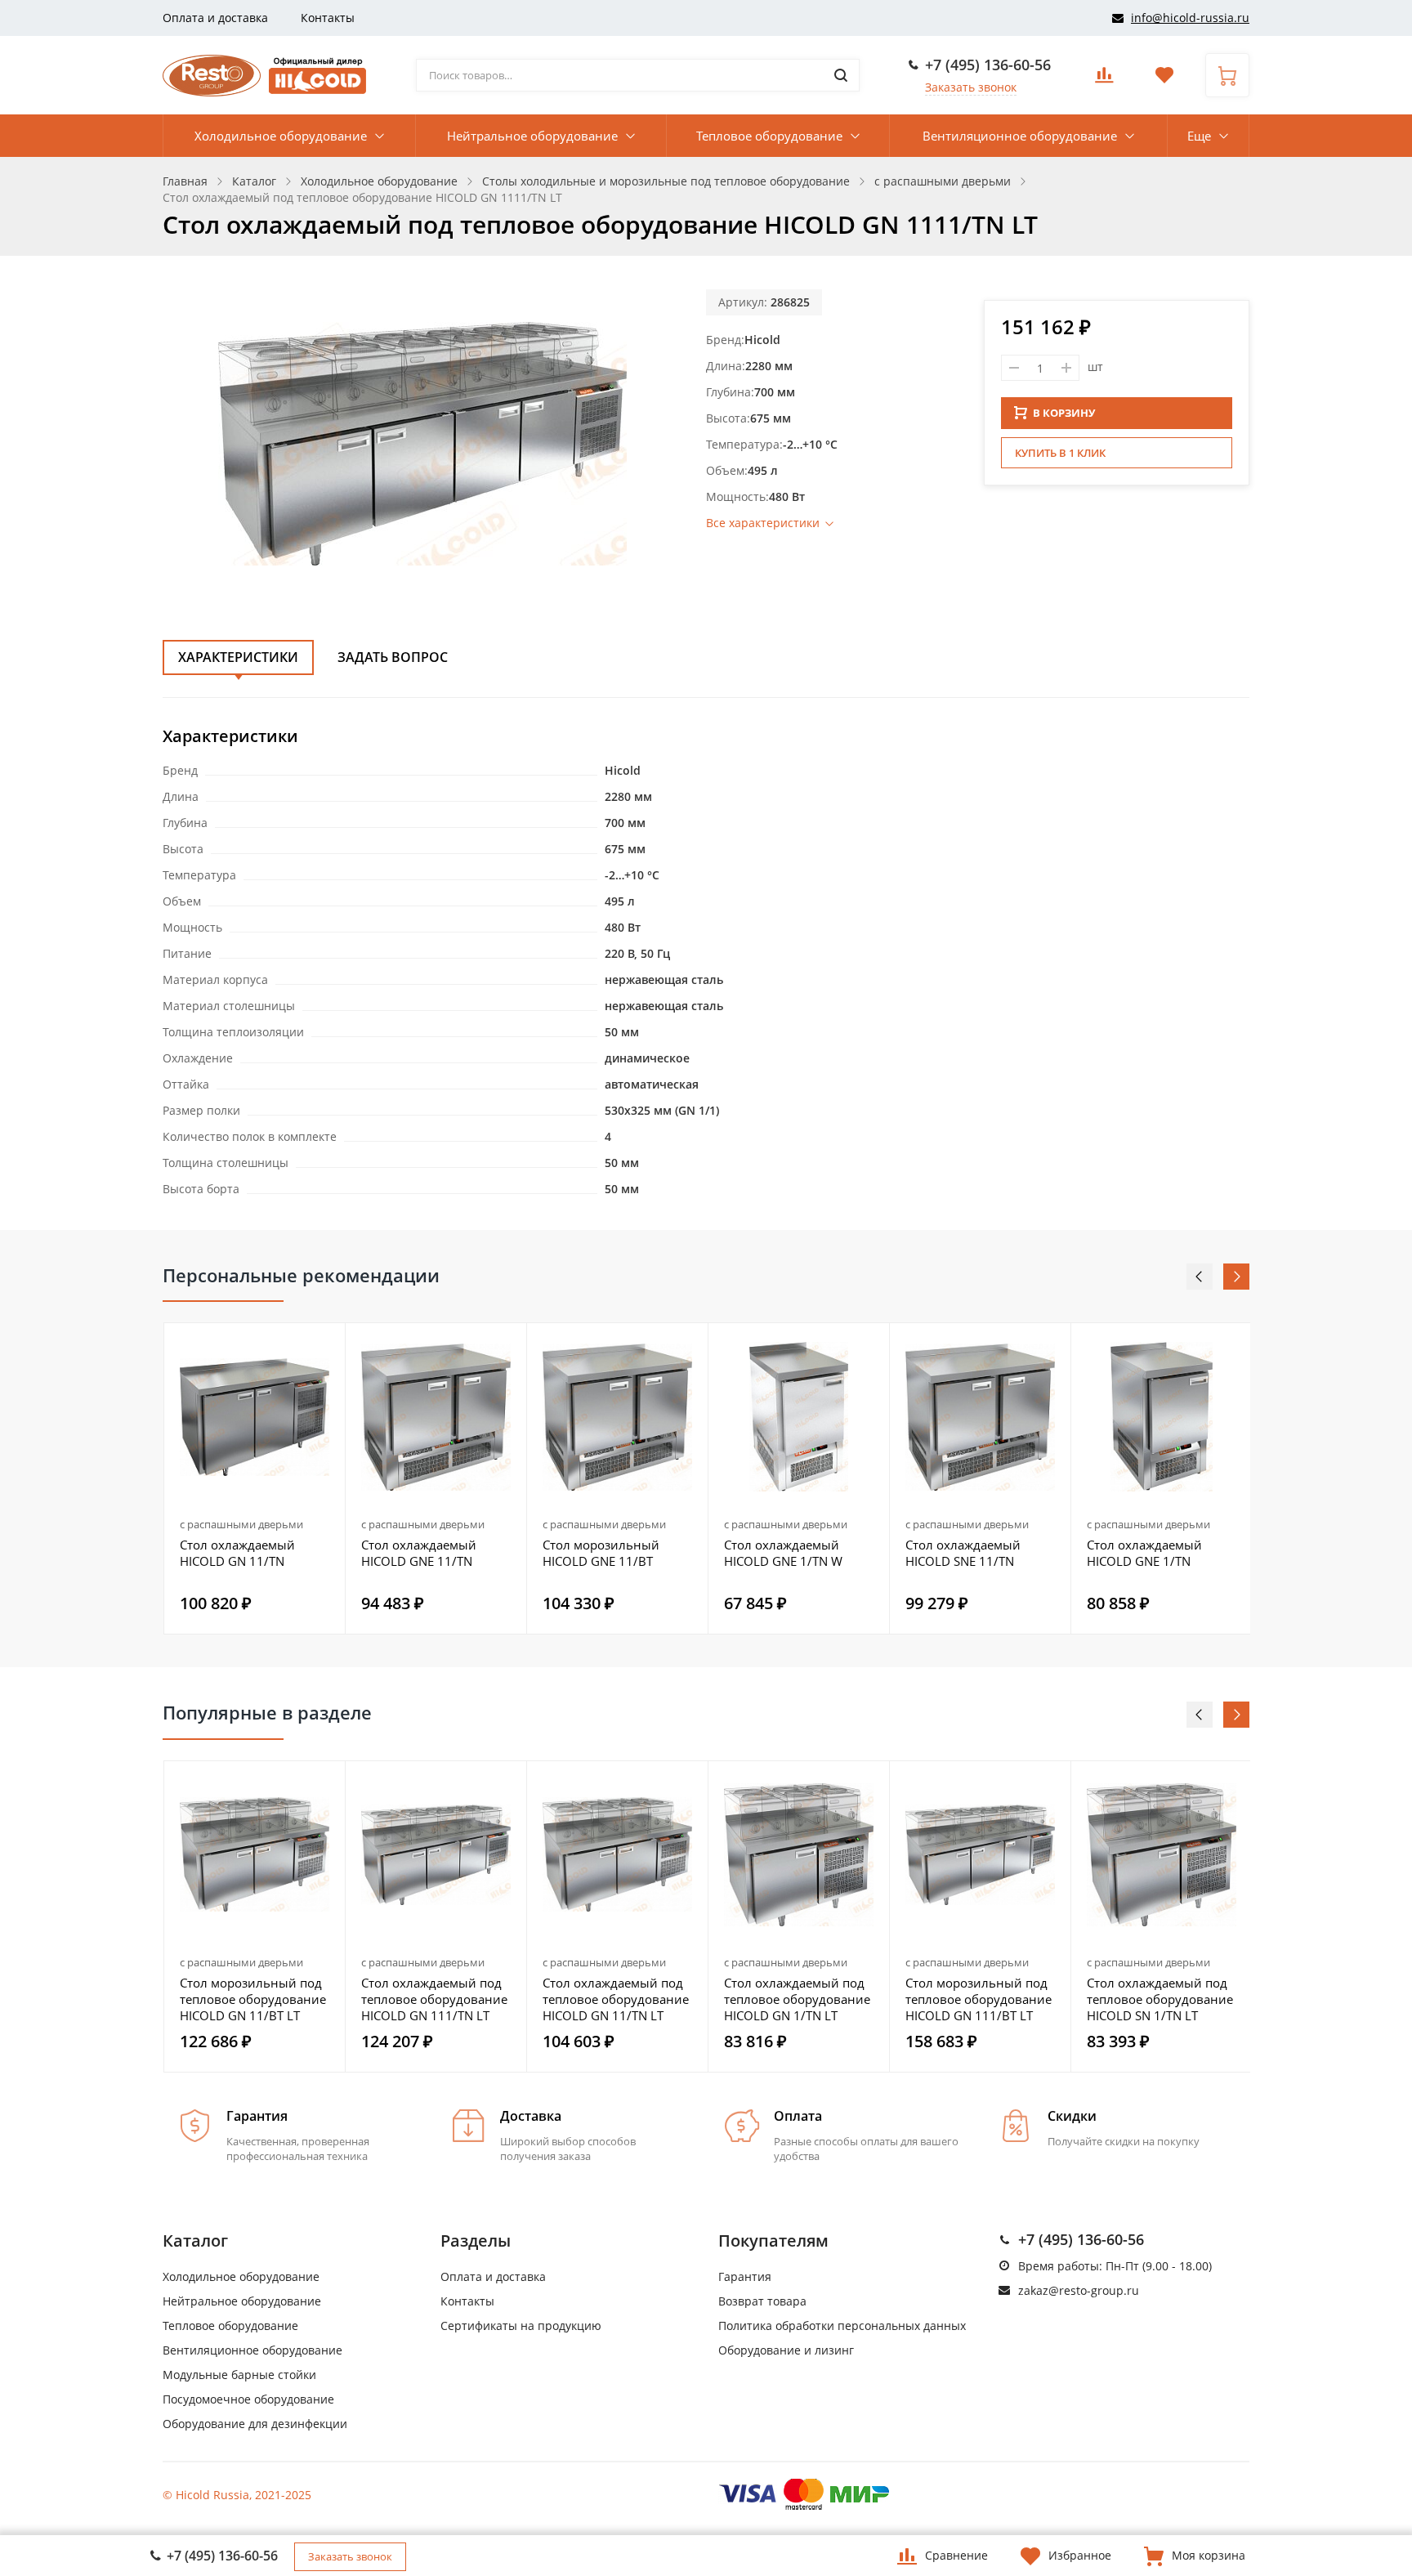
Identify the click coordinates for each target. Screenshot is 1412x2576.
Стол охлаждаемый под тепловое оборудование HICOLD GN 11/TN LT (616, 1999)
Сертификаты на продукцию (521, 2326)
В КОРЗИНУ (1064, 413)
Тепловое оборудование (769, 136)
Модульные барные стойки (239, 2375)
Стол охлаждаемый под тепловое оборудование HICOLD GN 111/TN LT (434, 1999)
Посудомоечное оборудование (248, 2399)
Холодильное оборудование (281, 136)
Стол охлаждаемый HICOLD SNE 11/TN (963, 1553)
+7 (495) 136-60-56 (988, 65)
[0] (1104, 80)
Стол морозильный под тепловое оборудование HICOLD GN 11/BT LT (253, 1999)
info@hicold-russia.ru (1190, 18)
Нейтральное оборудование (532, 136)
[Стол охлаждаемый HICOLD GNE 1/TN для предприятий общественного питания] (1162, 1417)
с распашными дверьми (241, 1524)
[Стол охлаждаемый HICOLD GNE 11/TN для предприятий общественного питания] (436, 1417)
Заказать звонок (971, 87)
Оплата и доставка (215, 18)
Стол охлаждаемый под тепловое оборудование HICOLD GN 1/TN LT (797, 1999)
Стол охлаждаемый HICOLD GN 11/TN (237, 1553)
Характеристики (238, 657)
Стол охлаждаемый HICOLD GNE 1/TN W (783, 1553)
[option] (255, 1478)
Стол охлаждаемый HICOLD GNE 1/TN (1144, 1553)
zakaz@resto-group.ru (1079, 2290)
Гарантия (745, 2276)
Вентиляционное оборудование (1020, 136)
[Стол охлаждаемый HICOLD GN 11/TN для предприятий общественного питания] (255, 1417)
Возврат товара (762, 2301)
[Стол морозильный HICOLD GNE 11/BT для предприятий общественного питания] (617, 1417)
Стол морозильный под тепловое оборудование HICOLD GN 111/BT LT (979, 1999)
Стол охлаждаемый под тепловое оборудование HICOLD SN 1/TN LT (1160, 1999)
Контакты (328, 18)
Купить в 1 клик (1060, 453)
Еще (1199, 136)
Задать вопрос (393, 657)
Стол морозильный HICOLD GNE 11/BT (601, 1553)
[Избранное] (323, 1782)
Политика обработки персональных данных (842, 2326)
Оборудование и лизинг (786, 2350)
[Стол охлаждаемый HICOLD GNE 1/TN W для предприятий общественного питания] (799, 1417)
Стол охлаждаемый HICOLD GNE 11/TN (419, 1553)
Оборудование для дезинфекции (255, 2424)
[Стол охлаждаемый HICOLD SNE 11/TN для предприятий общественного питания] (980, 1417)
